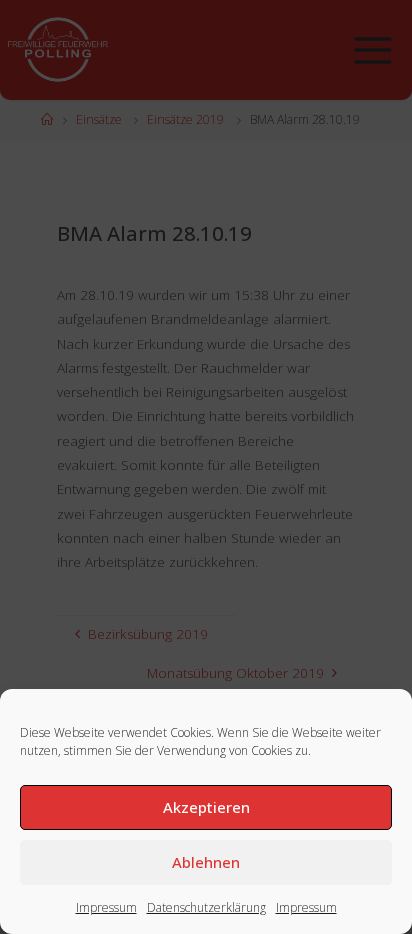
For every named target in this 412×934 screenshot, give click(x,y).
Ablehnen (206, 862)
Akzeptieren (206, 807)
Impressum (106, 907)
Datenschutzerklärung (206, 907)
